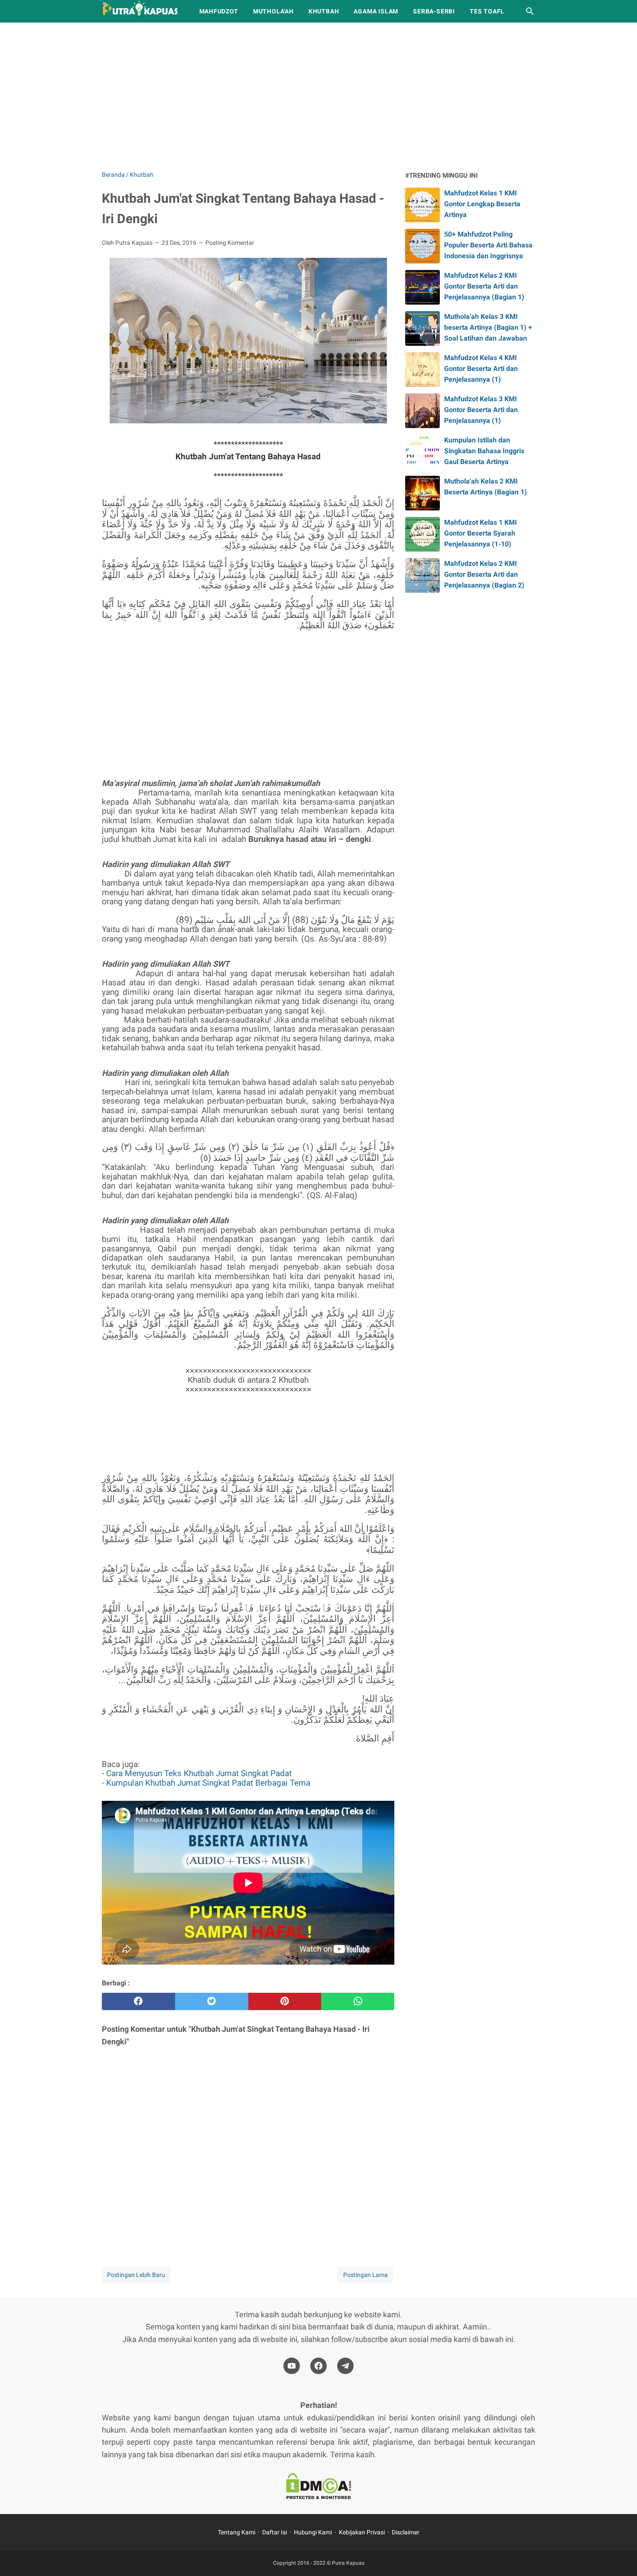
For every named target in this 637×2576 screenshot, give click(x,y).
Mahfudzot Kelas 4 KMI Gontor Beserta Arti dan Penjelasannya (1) (481, 369)
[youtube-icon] (292, 2366)
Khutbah (324, 11)
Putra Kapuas (348, 2563)
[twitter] (212, 2001)
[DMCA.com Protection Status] (318, 2488)
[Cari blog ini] (530, 11)
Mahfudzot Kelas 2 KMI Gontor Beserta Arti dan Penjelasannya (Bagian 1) (484, 286)
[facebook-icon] (318, 2366)
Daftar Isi (275, 2532)
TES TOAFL (487, 11)
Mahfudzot (219, 11)
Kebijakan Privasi (362, 2532)
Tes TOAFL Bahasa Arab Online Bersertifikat (220, 1433)
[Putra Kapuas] (143, 11)
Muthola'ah (273, 11)
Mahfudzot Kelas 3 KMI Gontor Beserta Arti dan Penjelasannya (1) (481, 410)
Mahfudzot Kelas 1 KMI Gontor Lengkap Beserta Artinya (482, 204)
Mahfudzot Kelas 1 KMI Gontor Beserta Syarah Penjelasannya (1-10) (481, 533)
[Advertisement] (318, 96)
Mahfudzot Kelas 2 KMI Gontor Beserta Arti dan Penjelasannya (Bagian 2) (484, 574)
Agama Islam (376, 11)
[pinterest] (285, 2001)
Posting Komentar (230, 243)
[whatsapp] (358, 2001)
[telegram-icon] (345, 2366)
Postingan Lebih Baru (136, 2275)
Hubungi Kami (313, 2532)
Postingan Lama (366, 2275)
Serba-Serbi (434, 11)
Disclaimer (406, 2532)
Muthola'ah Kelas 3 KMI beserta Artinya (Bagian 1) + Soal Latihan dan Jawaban (488, 327)
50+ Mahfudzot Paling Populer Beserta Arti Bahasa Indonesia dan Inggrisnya (488, 245)
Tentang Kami (237, 2532)
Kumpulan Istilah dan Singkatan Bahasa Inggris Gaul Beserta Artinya (484, 451)
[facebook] (138, 2001)
